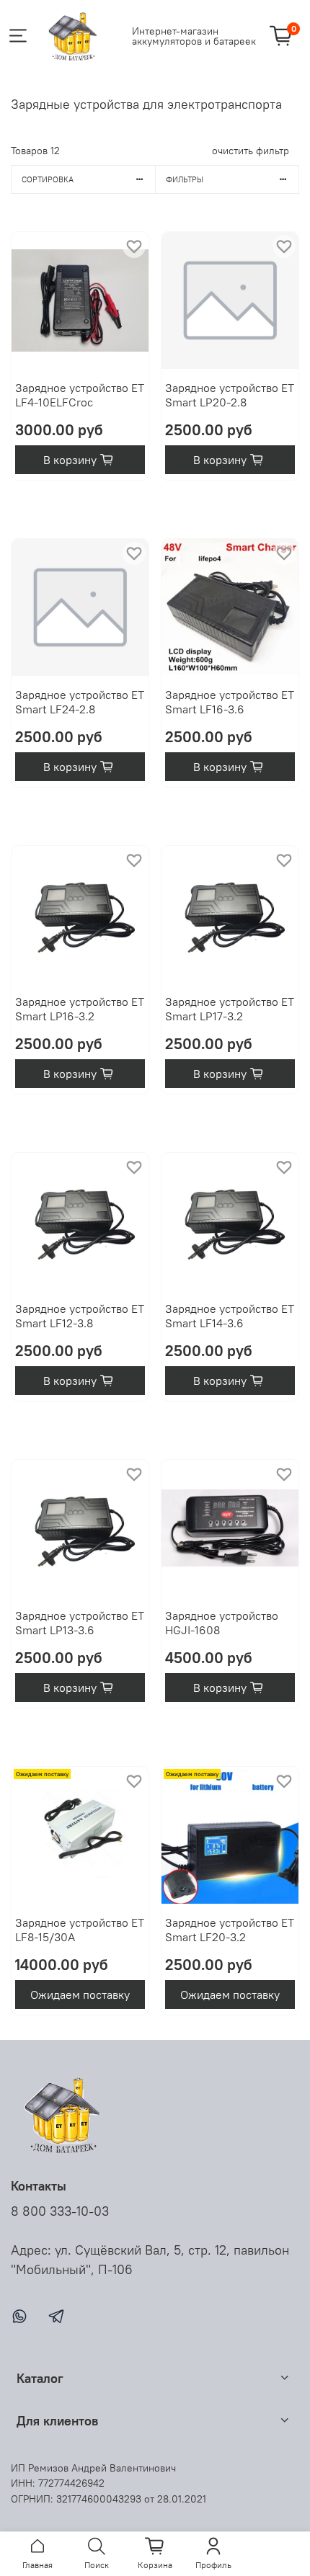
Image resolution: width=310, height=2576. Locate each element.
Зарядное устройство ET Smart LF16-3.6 (230, 702)
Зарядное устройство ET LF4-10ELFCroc (80, 395)
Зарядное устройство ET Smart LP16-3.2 (80, 1009)
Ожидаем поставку (80, 1995)
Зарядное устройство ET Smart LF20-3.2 (230, 1930)
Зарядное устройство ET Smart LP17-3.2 (230, 1009)
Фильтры (185, 179)
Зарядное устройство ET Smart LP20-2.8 (230, 395)
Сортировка (48, 179)
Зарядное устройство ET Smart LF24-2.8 (80, 702)
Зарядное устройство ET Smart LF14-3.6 (230, 1316)
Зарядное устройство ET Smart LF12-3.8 (80, 1316)
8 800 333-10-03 (60, 2211)
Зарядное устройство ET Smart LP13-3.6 (80, 1623)
